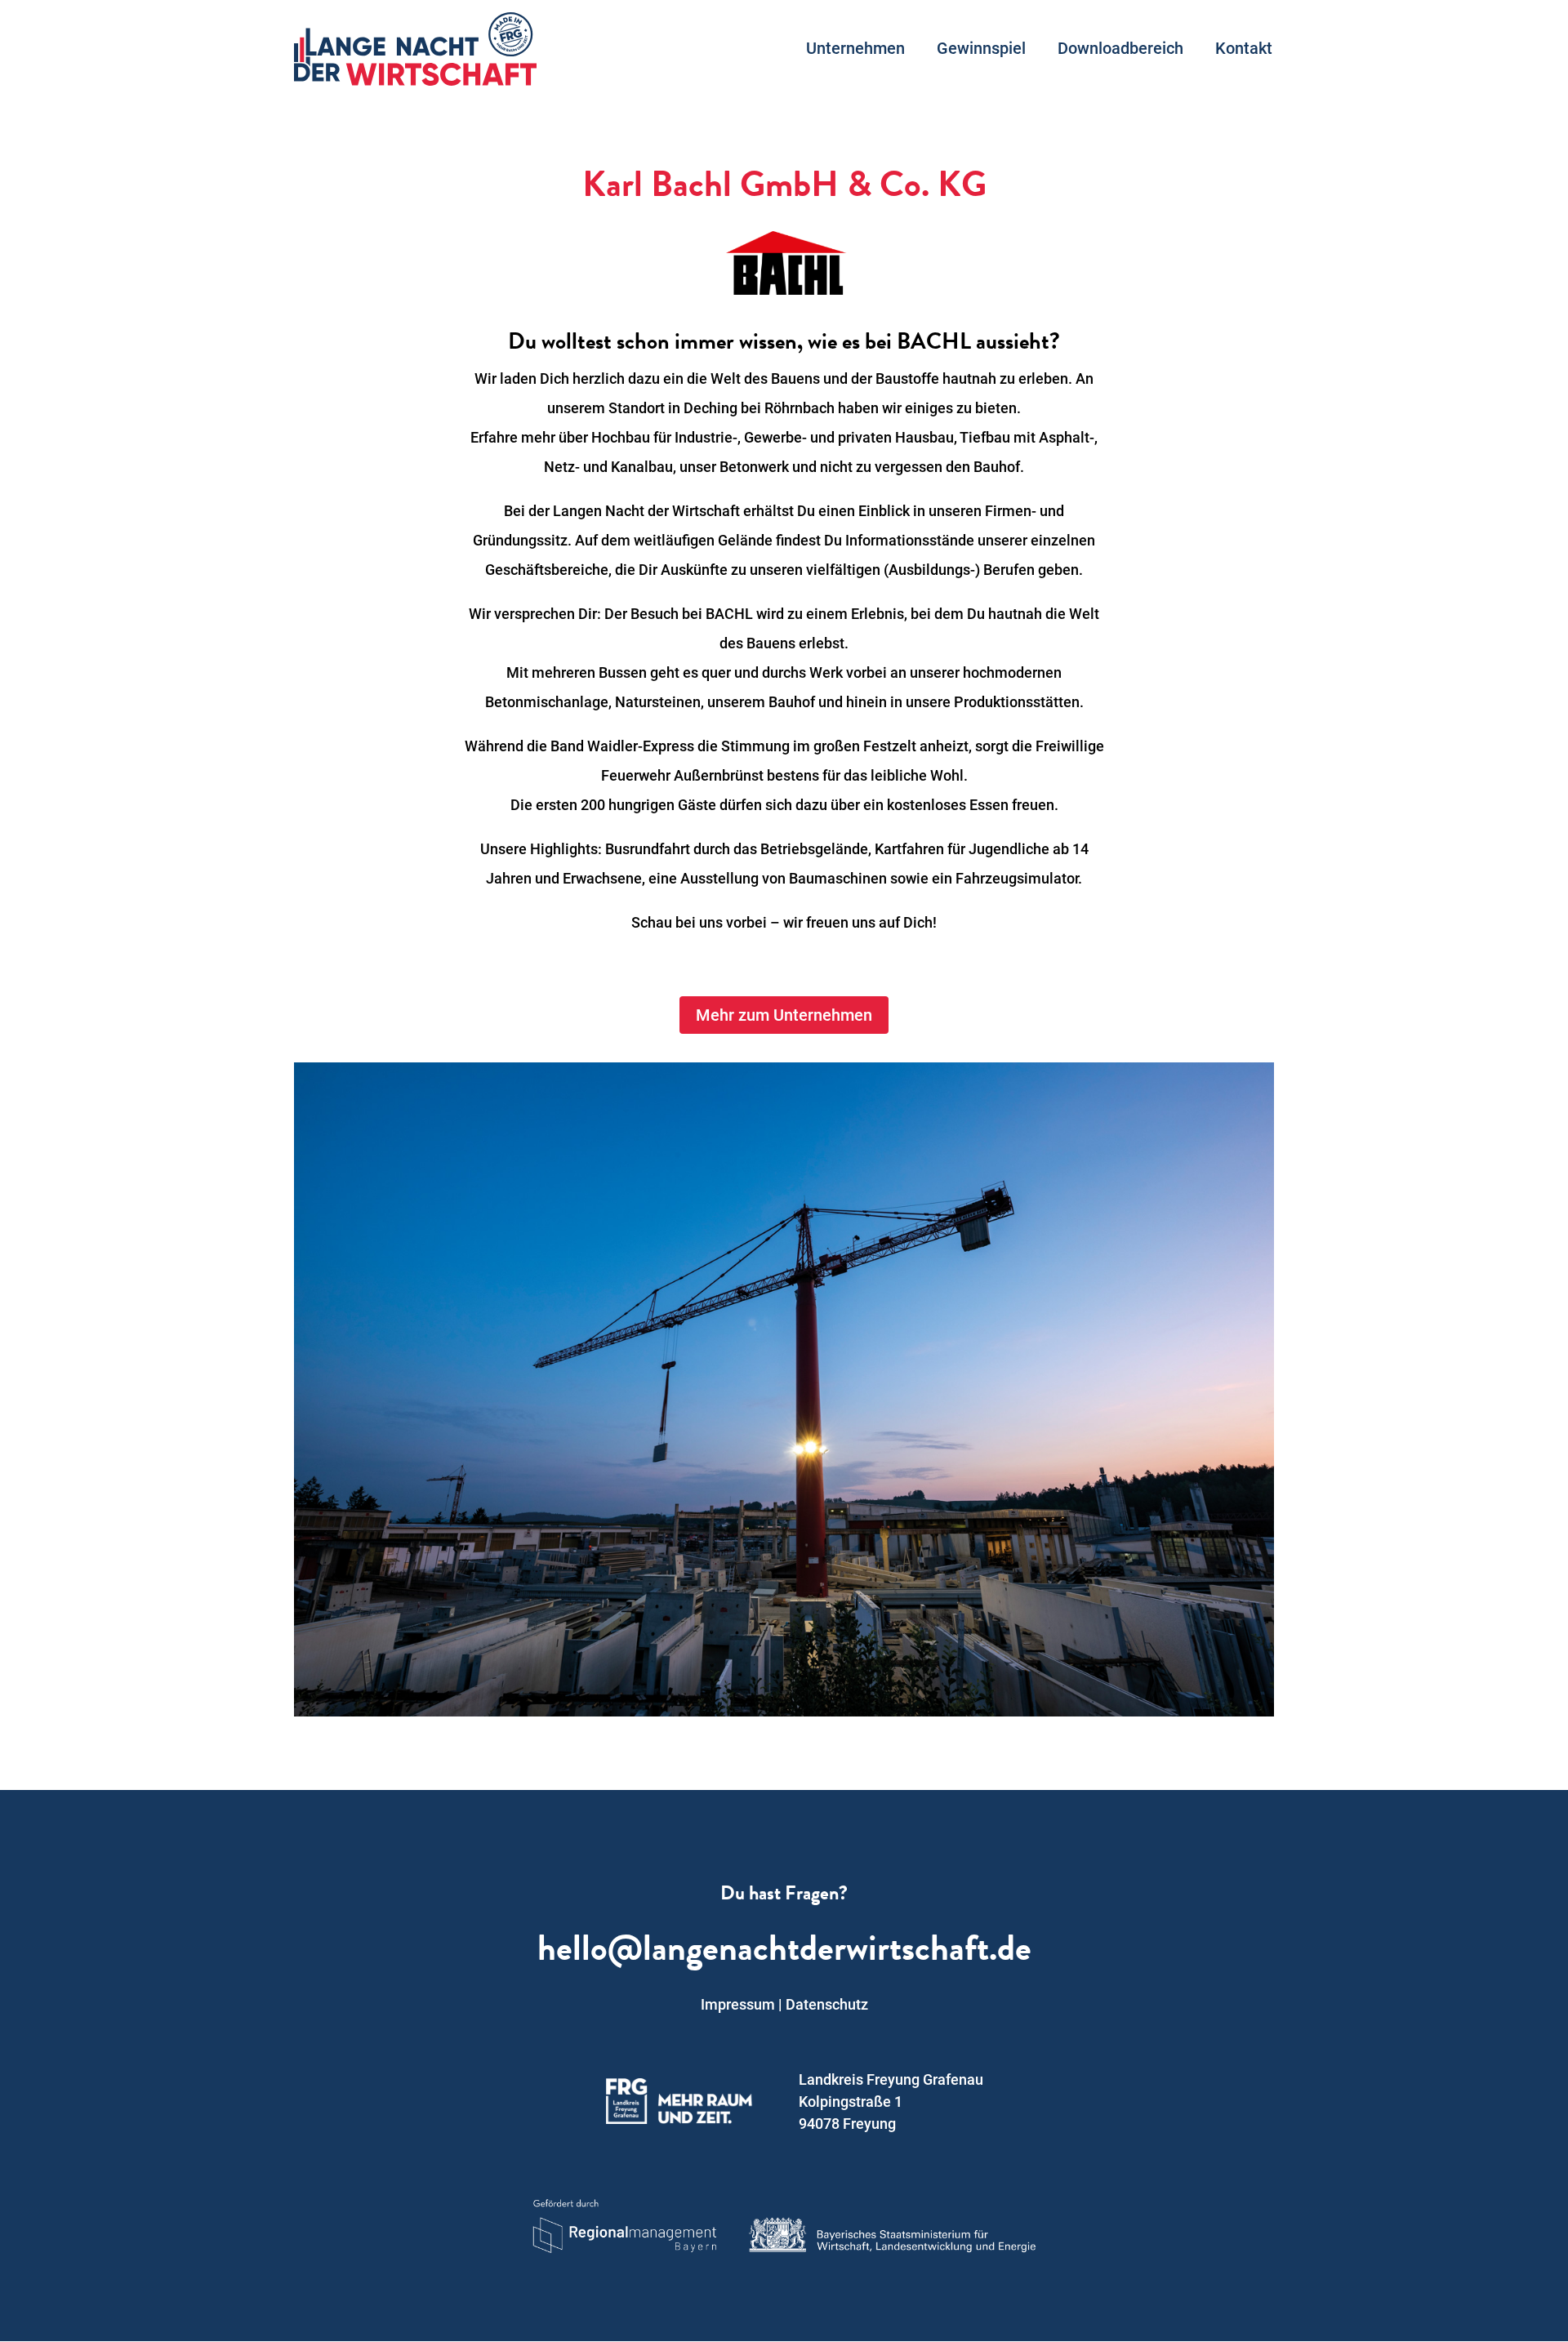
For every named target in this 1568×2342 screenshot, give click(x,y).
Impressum (738, 2004)
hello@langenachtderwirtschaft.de (784, 1952)
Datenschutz (827, 2004)
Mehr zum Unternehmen (784, 1015)
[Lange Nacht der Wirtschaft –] (415, 49)
